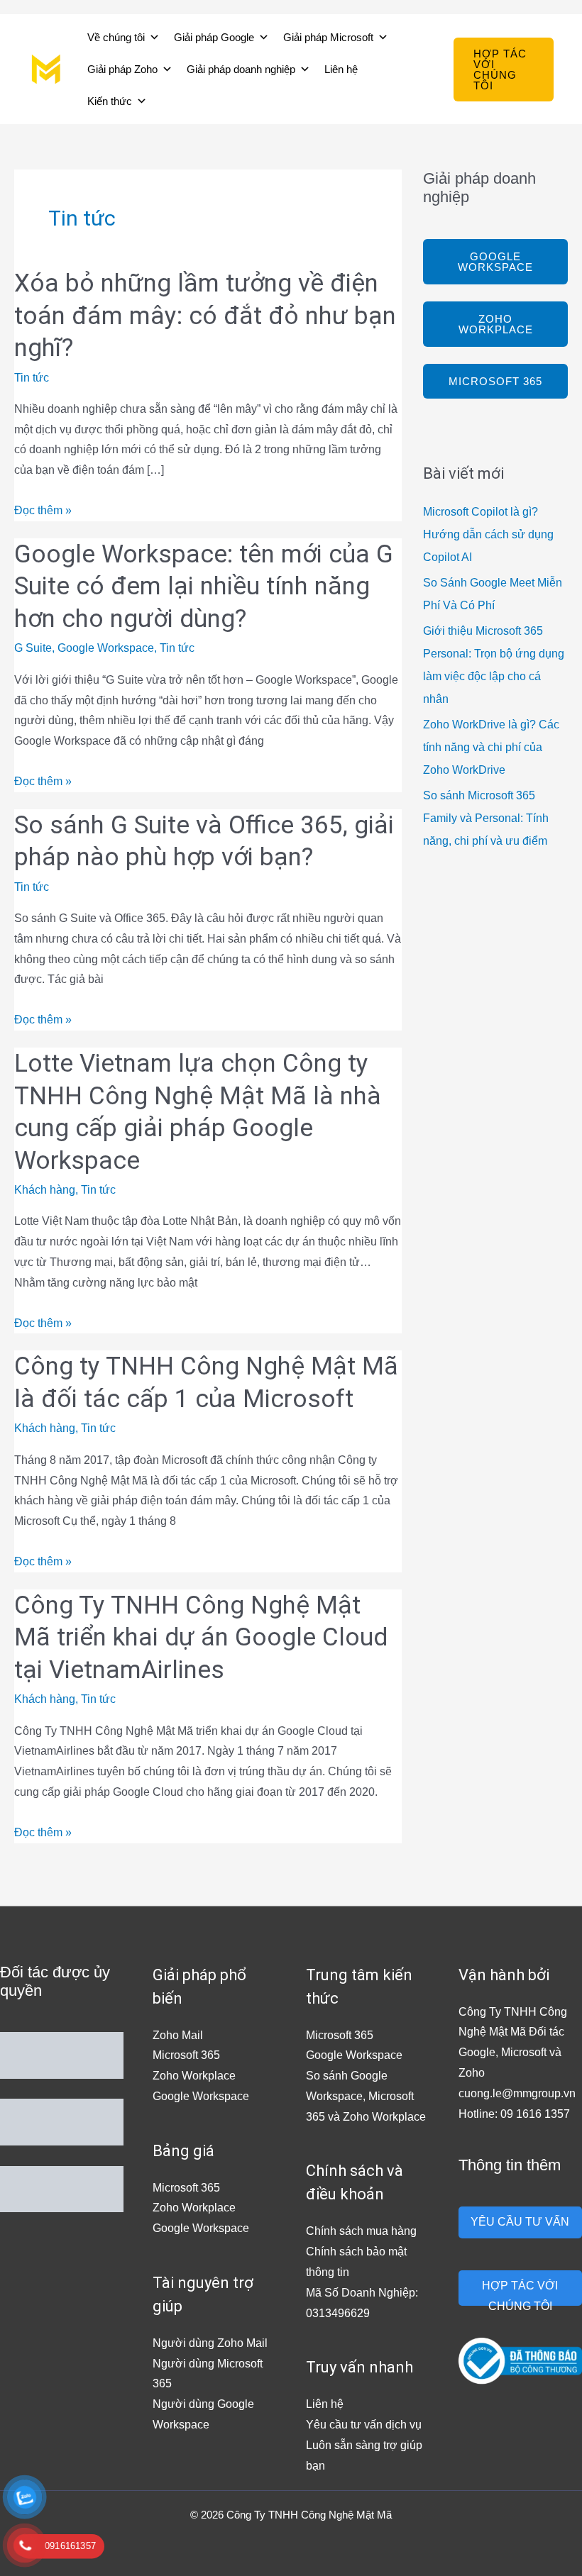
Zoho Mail (178, 2035)
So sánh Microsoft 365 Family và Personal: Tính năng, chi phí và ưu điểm (486, 818)
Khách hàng (45, 1190)
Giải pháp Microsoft (328, 37)
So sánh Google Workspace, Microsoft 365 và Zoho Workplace (366, 2096)
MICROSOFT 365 (495, 381)
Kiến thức (110, 101)
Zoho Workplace (194, 2076)
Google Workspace (106, 648)
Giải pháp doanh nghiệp (241, 69)
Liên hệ (341, 69)
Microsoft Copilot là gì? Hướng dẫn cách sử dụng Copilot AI (488, 534)
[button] (504, 70)
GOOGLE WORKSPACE (495, 262)
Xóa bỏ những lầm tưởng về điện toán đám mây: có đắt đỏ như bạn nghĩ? (205, 316)
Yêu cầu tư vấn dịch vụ (364, 2425)
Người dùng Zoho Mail (210, 2343)
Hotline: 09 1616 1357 (514, 2114)
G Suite (33, 648)
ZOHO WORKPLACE (496, 324)
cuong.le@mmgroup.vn (517, 2093)
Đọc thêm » (43, 509)
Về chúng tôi (116, 37)
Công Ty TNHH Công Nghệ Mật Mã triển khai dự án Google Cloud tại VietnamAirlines (201, 1638)
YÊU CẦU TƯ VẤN (520, 2222)
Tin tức (32, 378)
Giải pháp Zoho (122, 69)
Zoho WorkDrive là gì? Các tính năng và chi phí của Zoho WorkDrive (491, 747)
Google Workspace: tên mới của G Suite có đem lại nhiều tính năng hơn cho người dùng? (204, 587)
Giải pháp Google (214, 37)
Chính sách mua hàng (361, 2231)
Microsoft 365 (186, 2055)
